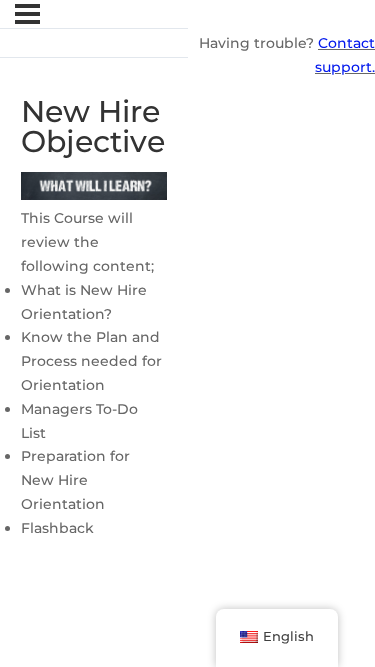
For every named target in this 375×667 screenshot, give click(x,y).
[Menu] (27, 14)
